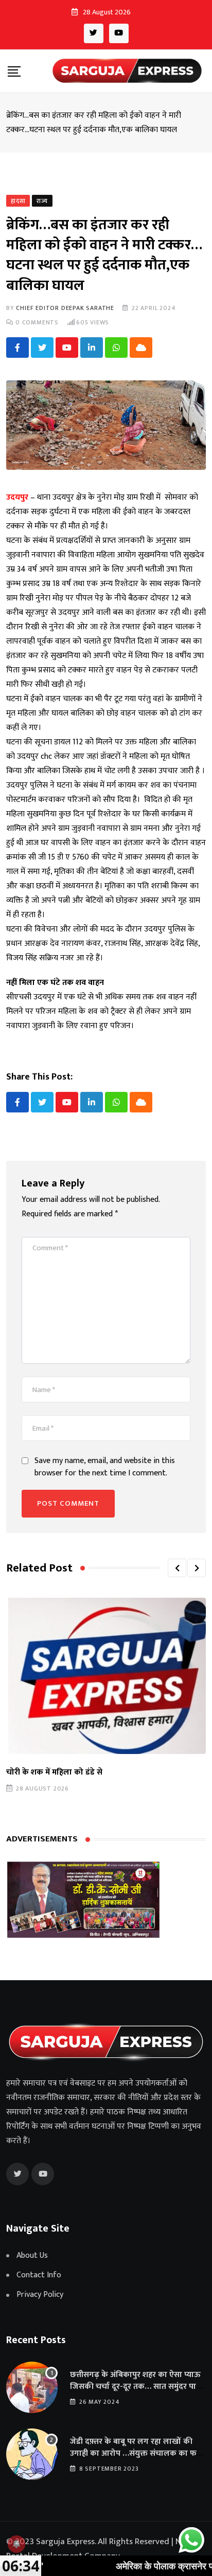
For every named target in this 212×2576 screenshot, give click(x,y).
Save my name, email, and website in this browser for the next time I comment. (105, 1467)
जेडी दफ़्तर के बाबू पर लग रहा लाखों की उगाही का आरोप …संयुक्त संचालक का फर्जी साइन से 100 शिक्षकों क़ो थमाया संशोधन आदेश (137, 2459)
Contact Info (39, 2275)
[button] (177, 1568)
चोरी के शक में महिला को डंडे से (54, 1772)
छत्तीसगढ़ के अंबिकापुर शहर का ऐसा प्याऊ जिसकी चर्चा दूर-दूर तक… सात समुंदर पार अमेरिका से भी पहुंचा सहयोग (135, 2386)
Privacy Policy (40, 2295)
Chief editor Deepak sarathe (65, 308)
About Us (32, 2256)
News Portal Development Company (101, 2549)
